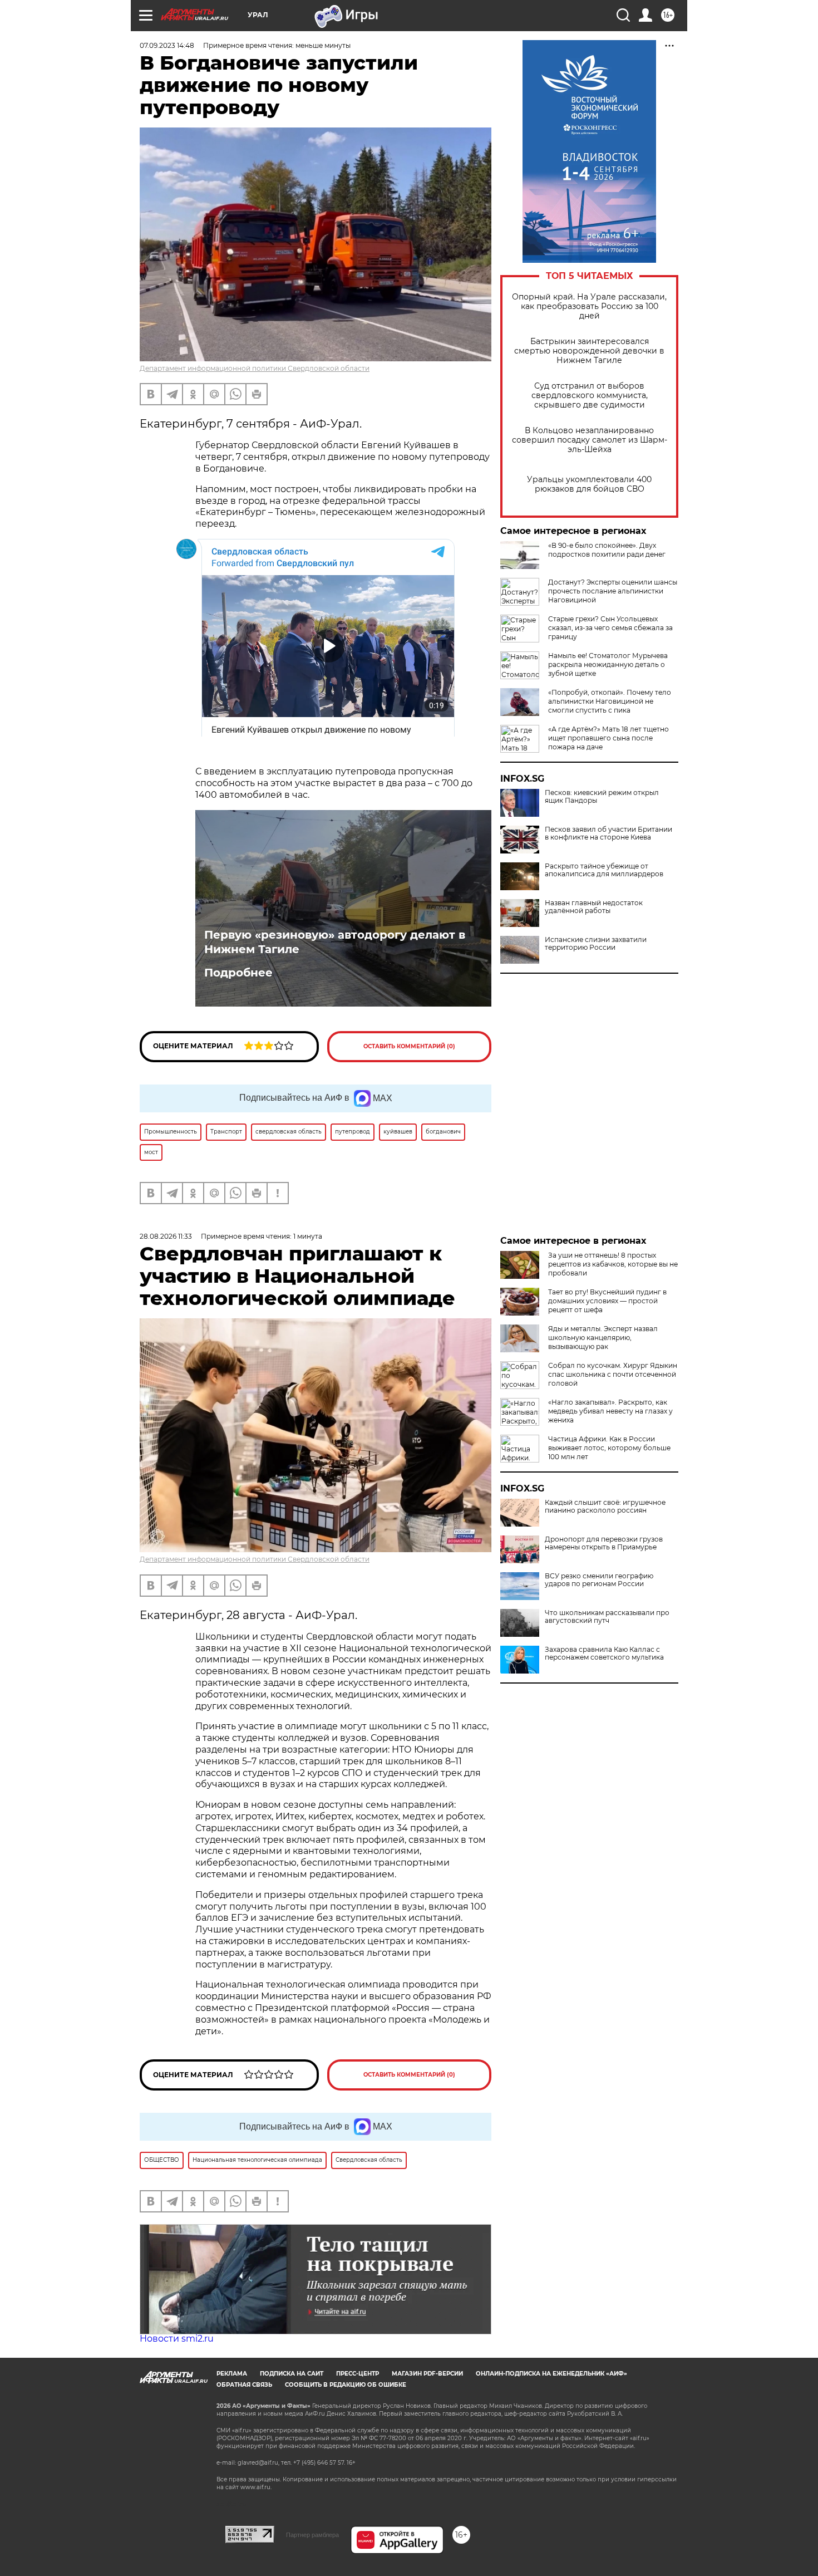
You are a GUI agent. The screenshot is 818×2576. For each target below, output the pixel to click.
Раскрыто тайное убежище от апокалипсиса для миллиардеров (604, 870)
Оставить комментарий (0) (409, 1046)
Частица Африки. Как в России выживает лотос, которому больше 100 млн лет (609, 1448)
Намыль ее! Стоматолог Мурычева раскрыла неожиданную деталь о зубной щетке (608, 664)
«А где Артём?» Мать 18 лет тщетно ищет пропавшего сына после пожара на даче (608, 738)
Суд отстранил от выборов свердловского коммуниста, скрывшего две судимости (590, 396)
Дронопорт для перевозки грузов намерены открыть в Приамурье (604, 1543)
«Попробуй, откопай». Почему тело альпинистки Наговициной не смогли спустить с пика (610, 701)
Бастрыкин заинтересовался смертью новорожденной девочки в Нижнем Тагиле (589, 351)
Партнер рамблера (312, 2535)
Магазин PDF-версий (427, 2374)
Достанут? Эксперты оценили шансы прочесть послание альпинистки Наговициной (613, 591)
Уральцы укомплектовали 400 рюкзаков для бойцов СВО (589, 484)
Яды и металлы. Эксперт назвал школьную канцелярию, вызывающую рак (603, 1338)
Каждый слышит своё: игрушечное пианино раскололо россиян (605, 1507)
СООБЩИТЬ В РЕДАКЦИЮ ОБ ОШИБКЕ (346, 2385)
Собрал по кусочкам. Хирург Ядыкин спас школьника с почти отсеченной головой (613, 1374)
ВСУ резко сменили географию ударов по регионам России (599, 1580)
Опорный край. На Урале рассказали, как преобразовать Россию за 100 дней (589, 306)
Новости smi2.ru (177, 2339)
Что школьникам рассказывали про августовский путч (607, 1617)
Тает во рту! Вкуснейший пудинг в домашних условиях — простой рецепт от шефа (607, 1301)
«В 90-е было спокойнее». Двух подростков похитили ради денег (607, 550)
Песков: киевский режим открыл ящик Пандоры (602, 797)
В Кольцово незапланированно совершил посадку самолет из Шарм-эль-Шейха (590, 440)
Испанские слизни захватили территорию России (596, 944)
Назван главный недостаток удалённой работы (594, 907)
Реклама (232, 2374)
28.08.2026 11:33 (166, 1236)
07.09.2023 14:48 (167, 45)
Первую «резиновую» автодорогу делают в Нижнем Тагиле (335, 942)
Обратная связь (244, 2385)
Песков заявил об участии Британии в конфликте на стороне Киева (608, 833)
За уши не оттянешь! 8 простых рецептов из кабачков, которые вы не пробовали (613, 1264)
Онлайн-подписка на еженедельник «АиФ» (551, 2374)
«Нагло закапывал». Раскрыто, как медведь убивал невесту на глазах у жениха (610, 1411)
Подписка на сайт (292, 2374)
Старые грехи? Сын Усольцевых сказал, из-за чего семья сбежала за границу (610, 628)
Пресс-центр (358, 2374)
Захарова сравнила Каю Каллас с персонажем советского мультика (604, 1653)
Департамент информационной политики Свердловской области (255, 368)
